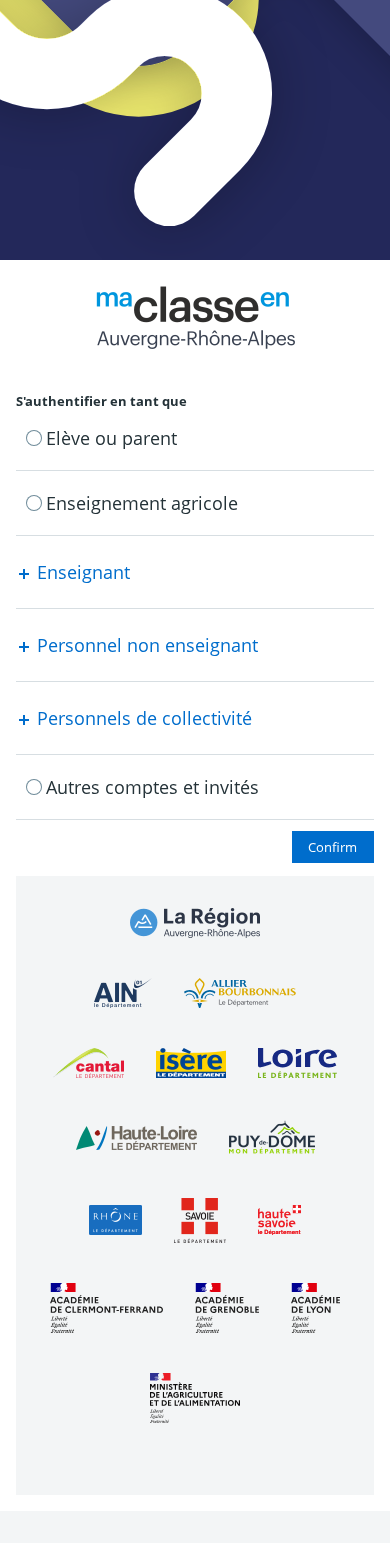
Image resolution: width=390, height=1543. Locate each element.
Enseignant (81, 572)
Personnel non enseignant (145, 645)
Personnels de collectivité (142, 718)
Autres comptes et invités (152, 787)
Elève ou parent (111, 438)
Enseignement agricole (142, 503)
